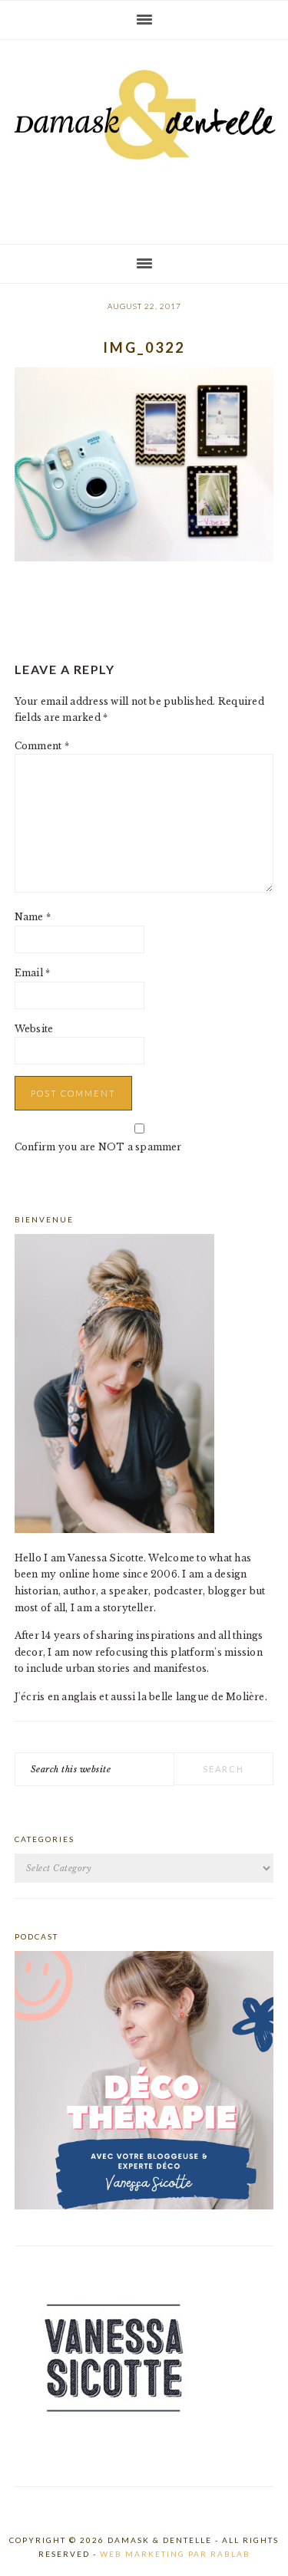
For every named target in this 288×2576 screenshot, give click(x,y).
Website (34, 1029)
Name (33, 917)
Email (33, 973)
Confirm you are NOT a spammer (98, 1147)
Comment (42, 746)
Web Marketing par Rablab (175, 2554)
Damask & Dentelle (144, 136)
